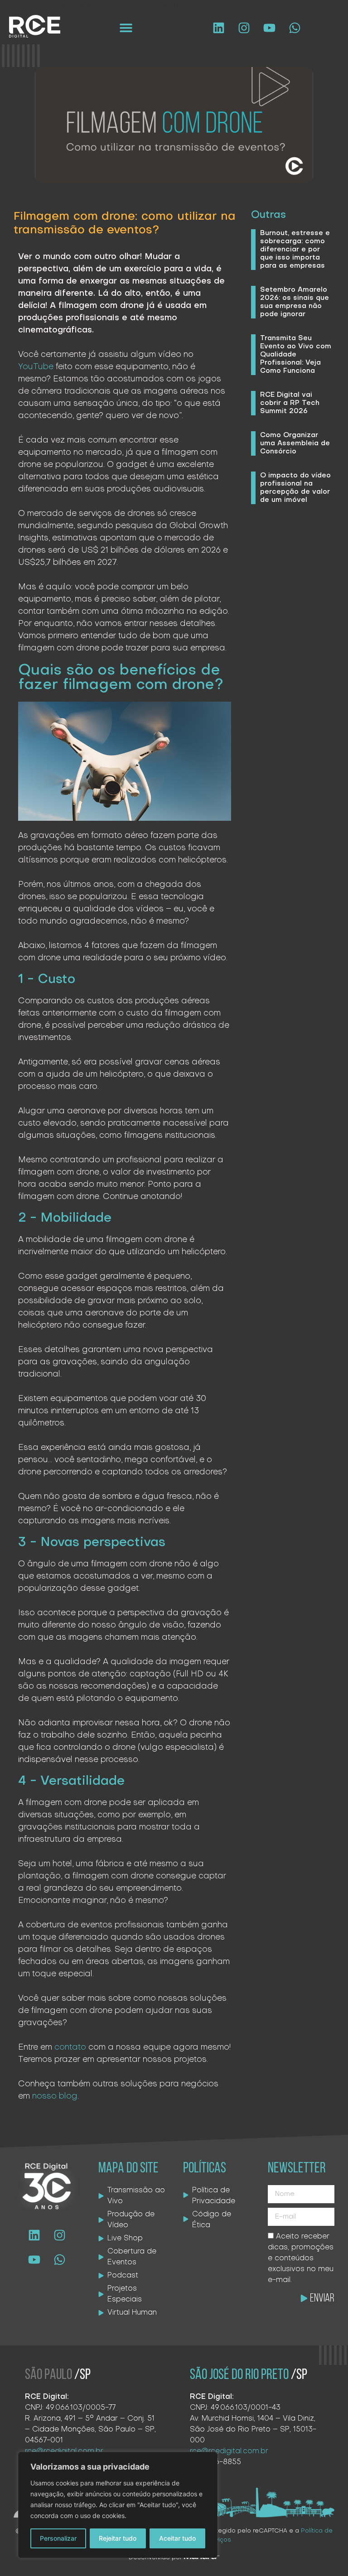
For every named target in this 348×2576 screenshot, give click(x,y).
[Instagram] (244, 28)
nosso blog (55, 2097)
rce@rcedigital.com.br (229, 2451)
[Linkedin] (218, 28)
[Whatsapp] (295, 28)
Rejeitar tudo (118, 2538)
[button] (126, 28)
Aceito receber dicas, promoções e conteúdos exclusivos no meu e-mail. (301, 2258)
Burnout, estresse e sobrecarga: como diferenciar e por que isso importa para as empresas (295, 250)
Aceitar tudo (177, 2538)
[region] (118, 2505)
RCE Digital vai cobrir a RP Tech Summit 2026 (290, 403)
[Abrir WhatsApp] (325, 2553)
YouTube (36, 367)
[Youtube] (269, 28)
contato (70, 2048)
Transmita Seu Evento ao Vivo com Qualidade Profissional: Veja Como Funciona (296, 355)
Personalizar (58, 2538)
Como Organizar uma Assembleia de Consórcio (295, 443)
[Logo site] (35, 26)
